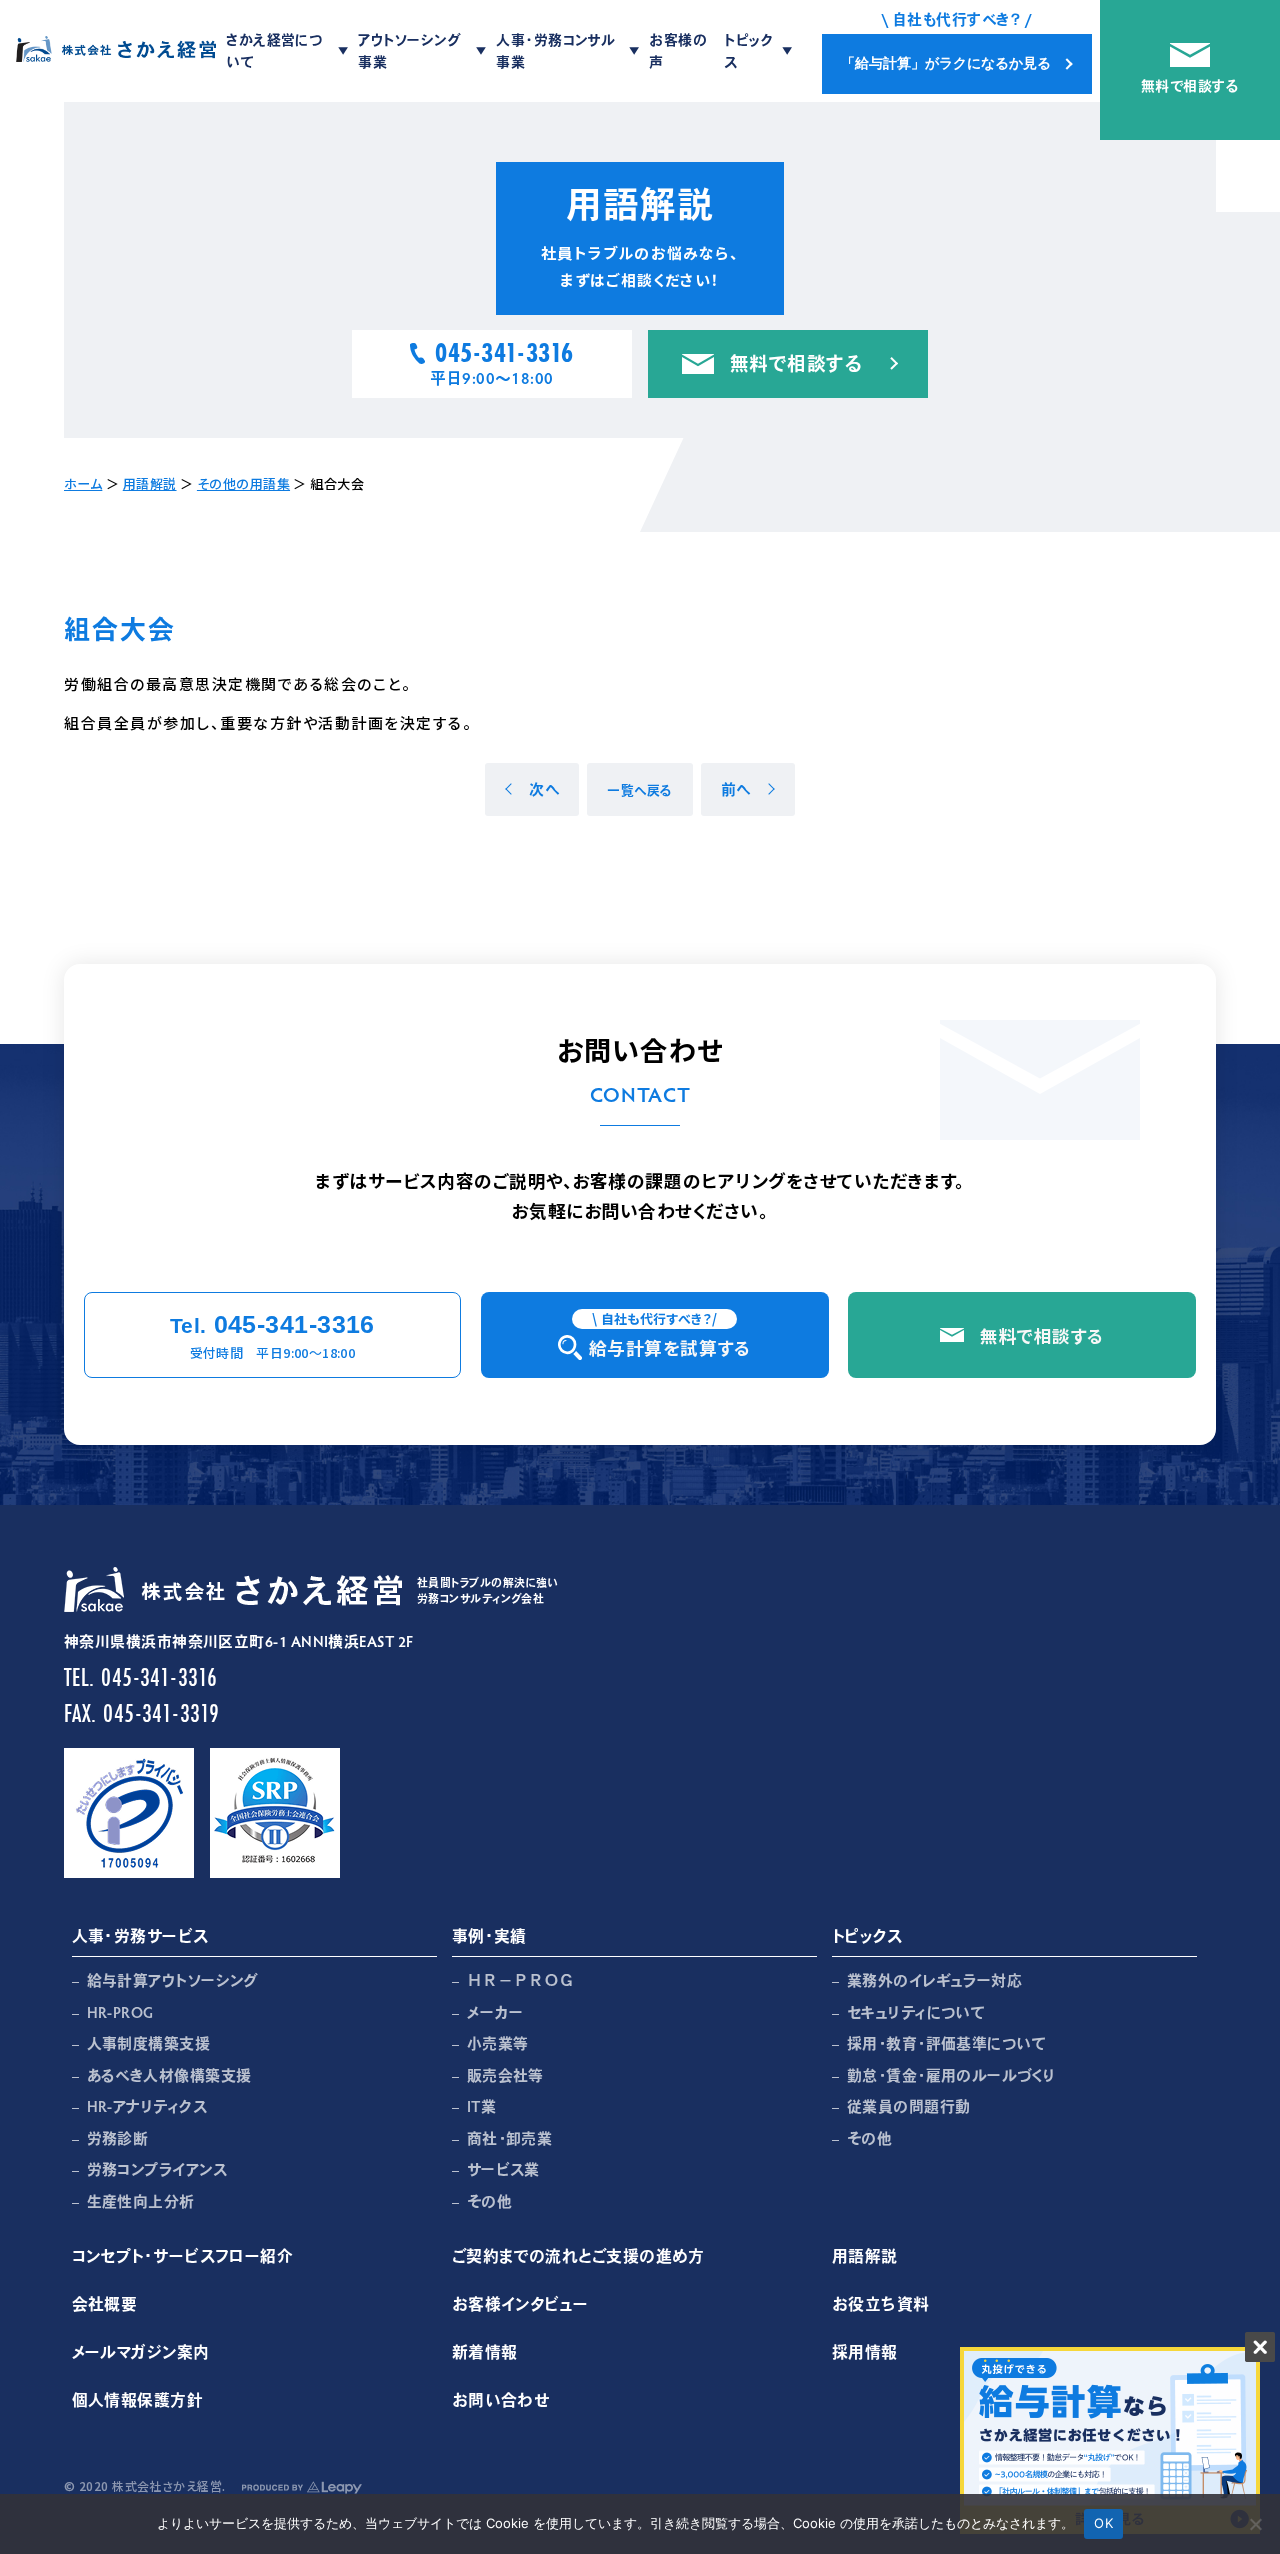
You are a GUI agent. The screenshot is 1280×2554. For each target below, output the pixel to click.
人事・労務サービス (140, 1935)
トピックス (748, 50)
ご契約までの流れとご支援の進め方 (578, 2255)
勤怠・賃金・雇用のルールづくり (951, 2075)
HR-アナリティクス (147, 2106)
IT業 (481, 2106)
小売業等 (498, 2043)
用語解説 (150, 483)
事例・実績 (489, 1935)
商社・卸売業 (510, 2138)
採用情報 (865, 2351)
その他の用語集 (243, 483)
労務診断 (118, 2138)
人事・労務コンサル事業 (555, 50)
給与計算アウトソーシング (172, 1980)
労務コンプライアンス (157, 2169)
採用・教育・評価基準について (946, 2043)
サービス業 (503, 2169)
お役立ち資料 (881, 2303)
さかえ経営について (274, 50)
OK (1103, 2523)
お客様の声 (678, 50)
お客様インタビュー (520, 2303)
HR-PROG (120, 2012)
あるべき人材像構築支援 (169, 2075)
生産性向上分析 (141, 2201)
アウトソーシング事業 (409, 50)
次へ (544, 789)
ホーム (83, 483)
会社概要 (105, 2303)
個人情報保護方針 (138, 2399)
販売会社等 (505, 2075)
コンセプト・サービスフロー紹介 (183, 2255)
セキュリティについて (916, 2012)
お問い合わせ (501, 2399)
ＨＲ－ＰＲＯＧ (521, 1980)
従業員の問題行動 (909, 2106)
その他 (489, 2201)
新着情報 (485, 2351)
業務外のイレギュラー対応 (934, 1980)
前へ (736, 789)
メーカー (495, 2012)
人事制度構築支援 (149, 2043)
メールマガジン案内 (141, 2351)
